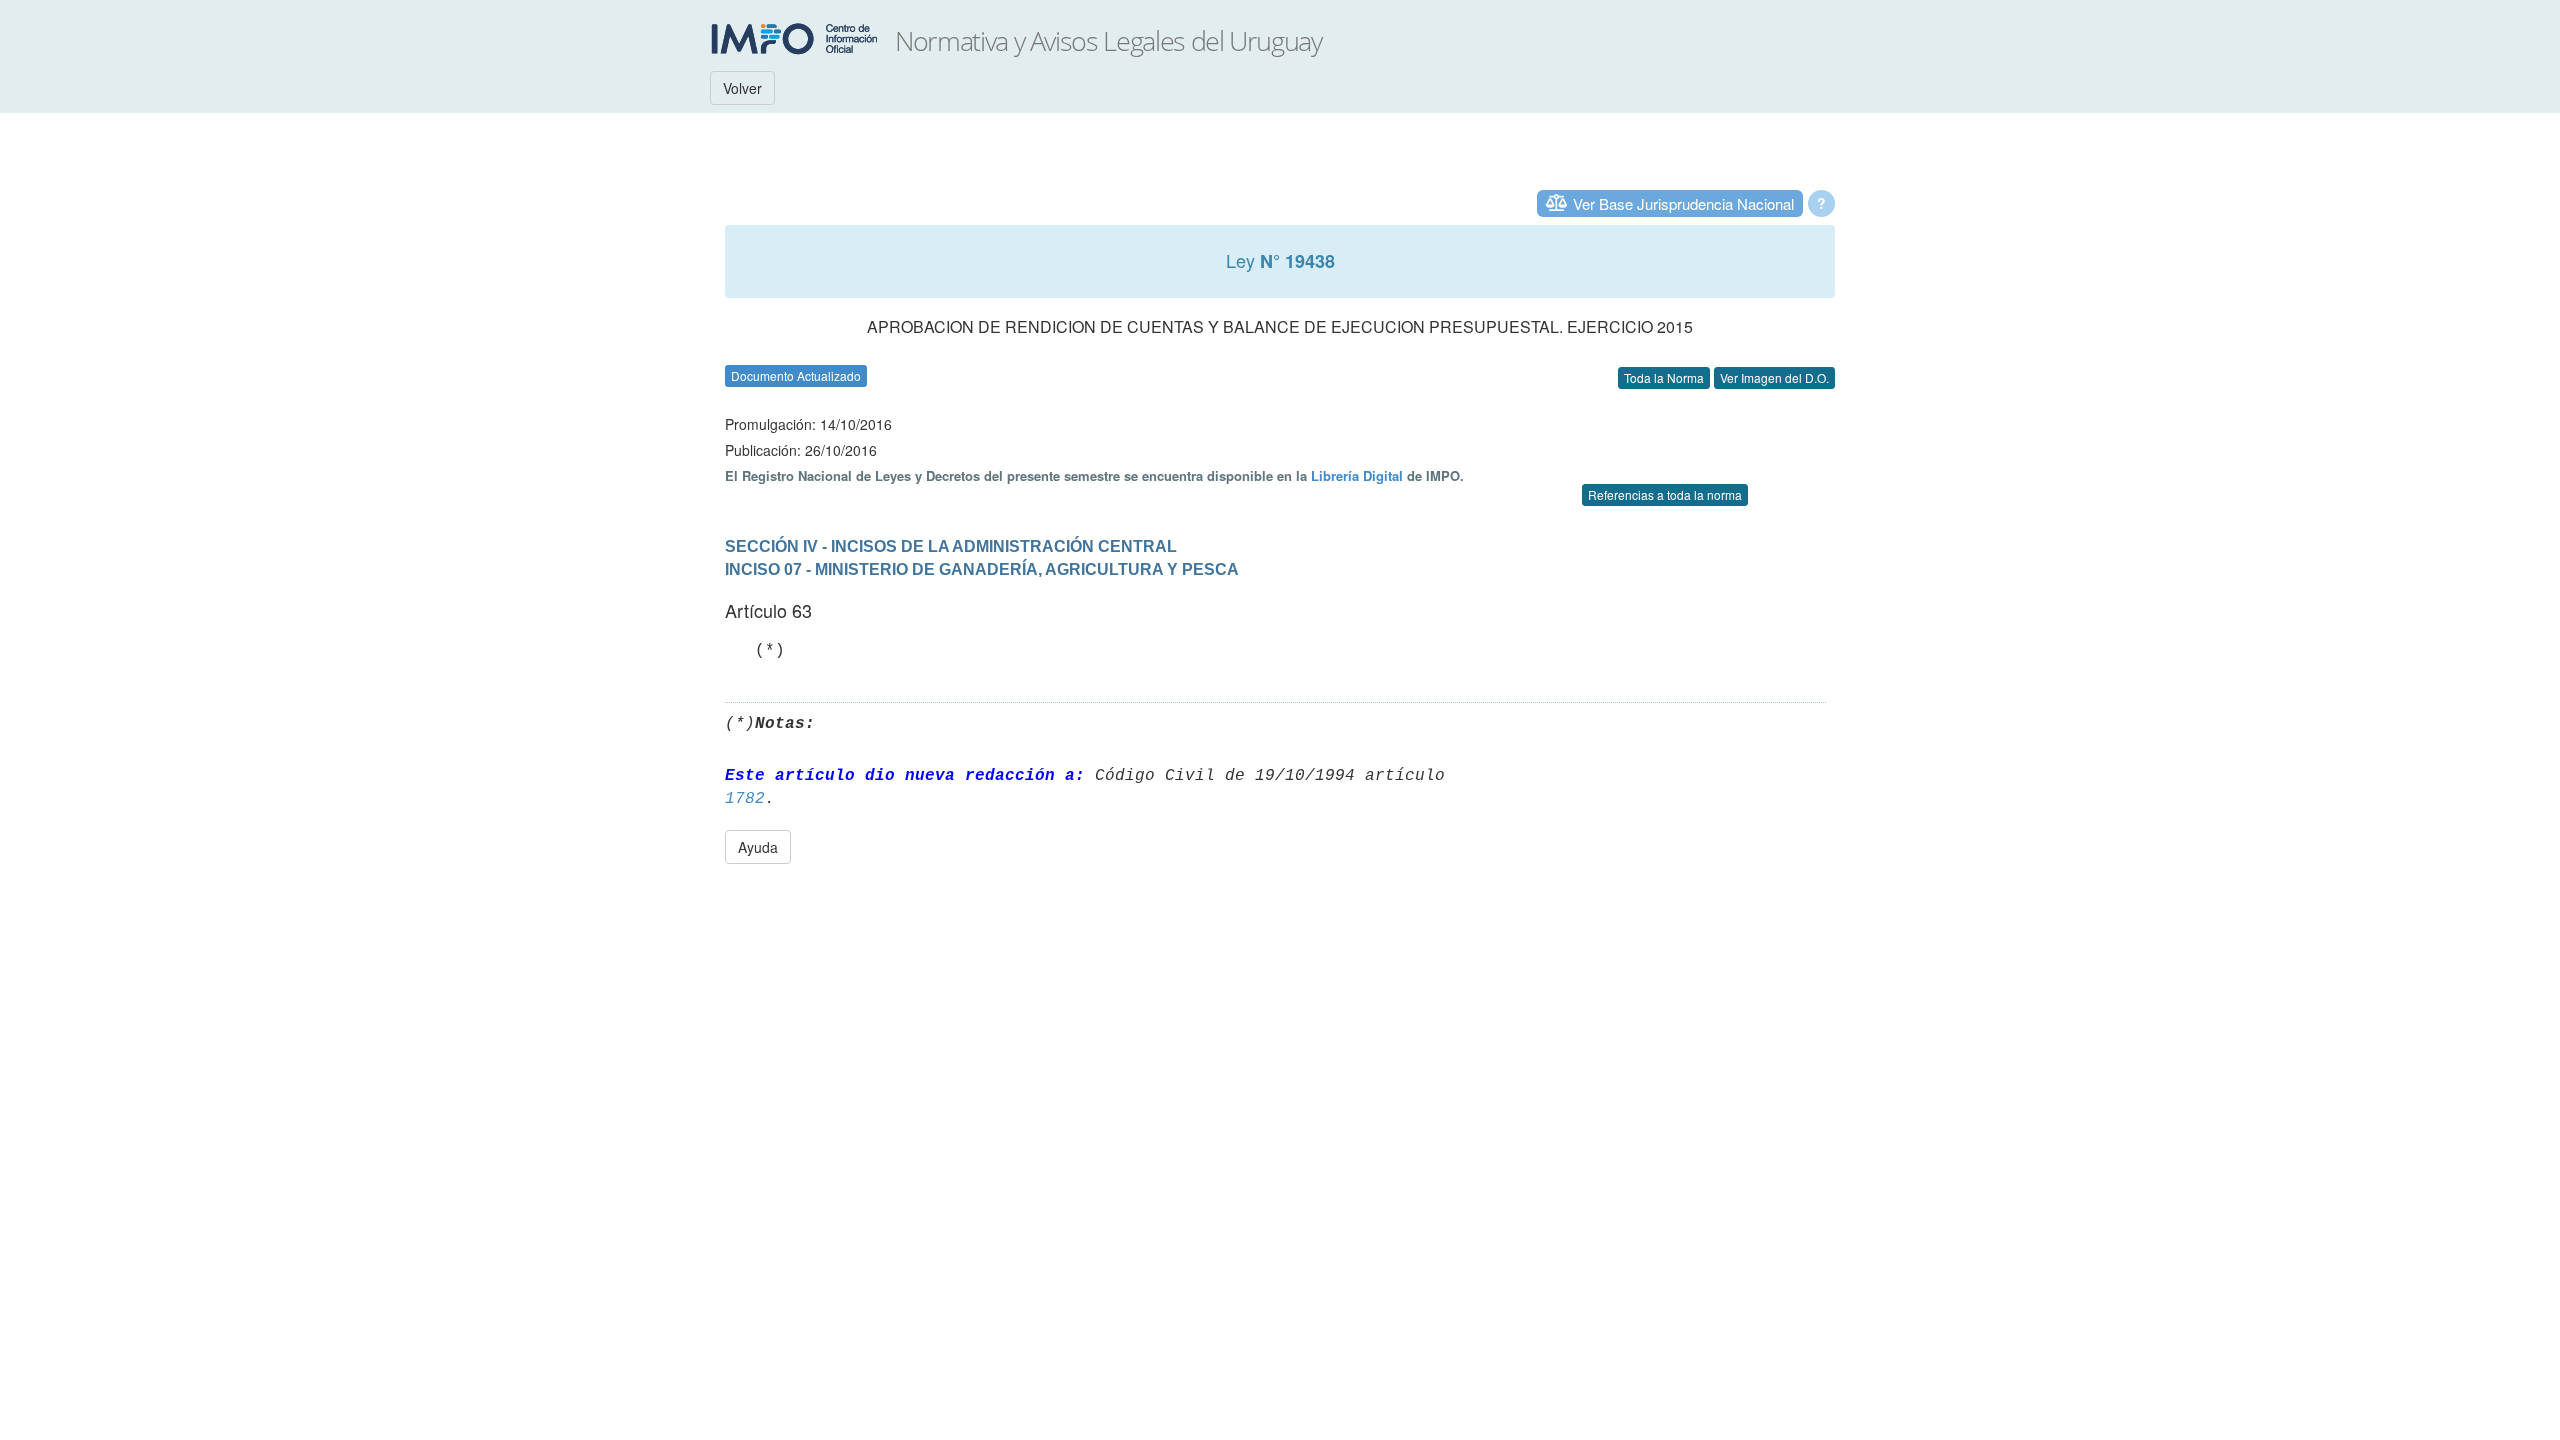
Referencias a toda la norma (1665, 494)
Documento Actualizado (796, 375)
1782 (745, 799)
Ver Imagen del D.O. (1774, 377)
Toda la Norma (1664, 377)
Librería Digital (1357, 475)
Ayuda (758, 847)
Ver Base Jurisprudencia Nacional (1683, 203)
